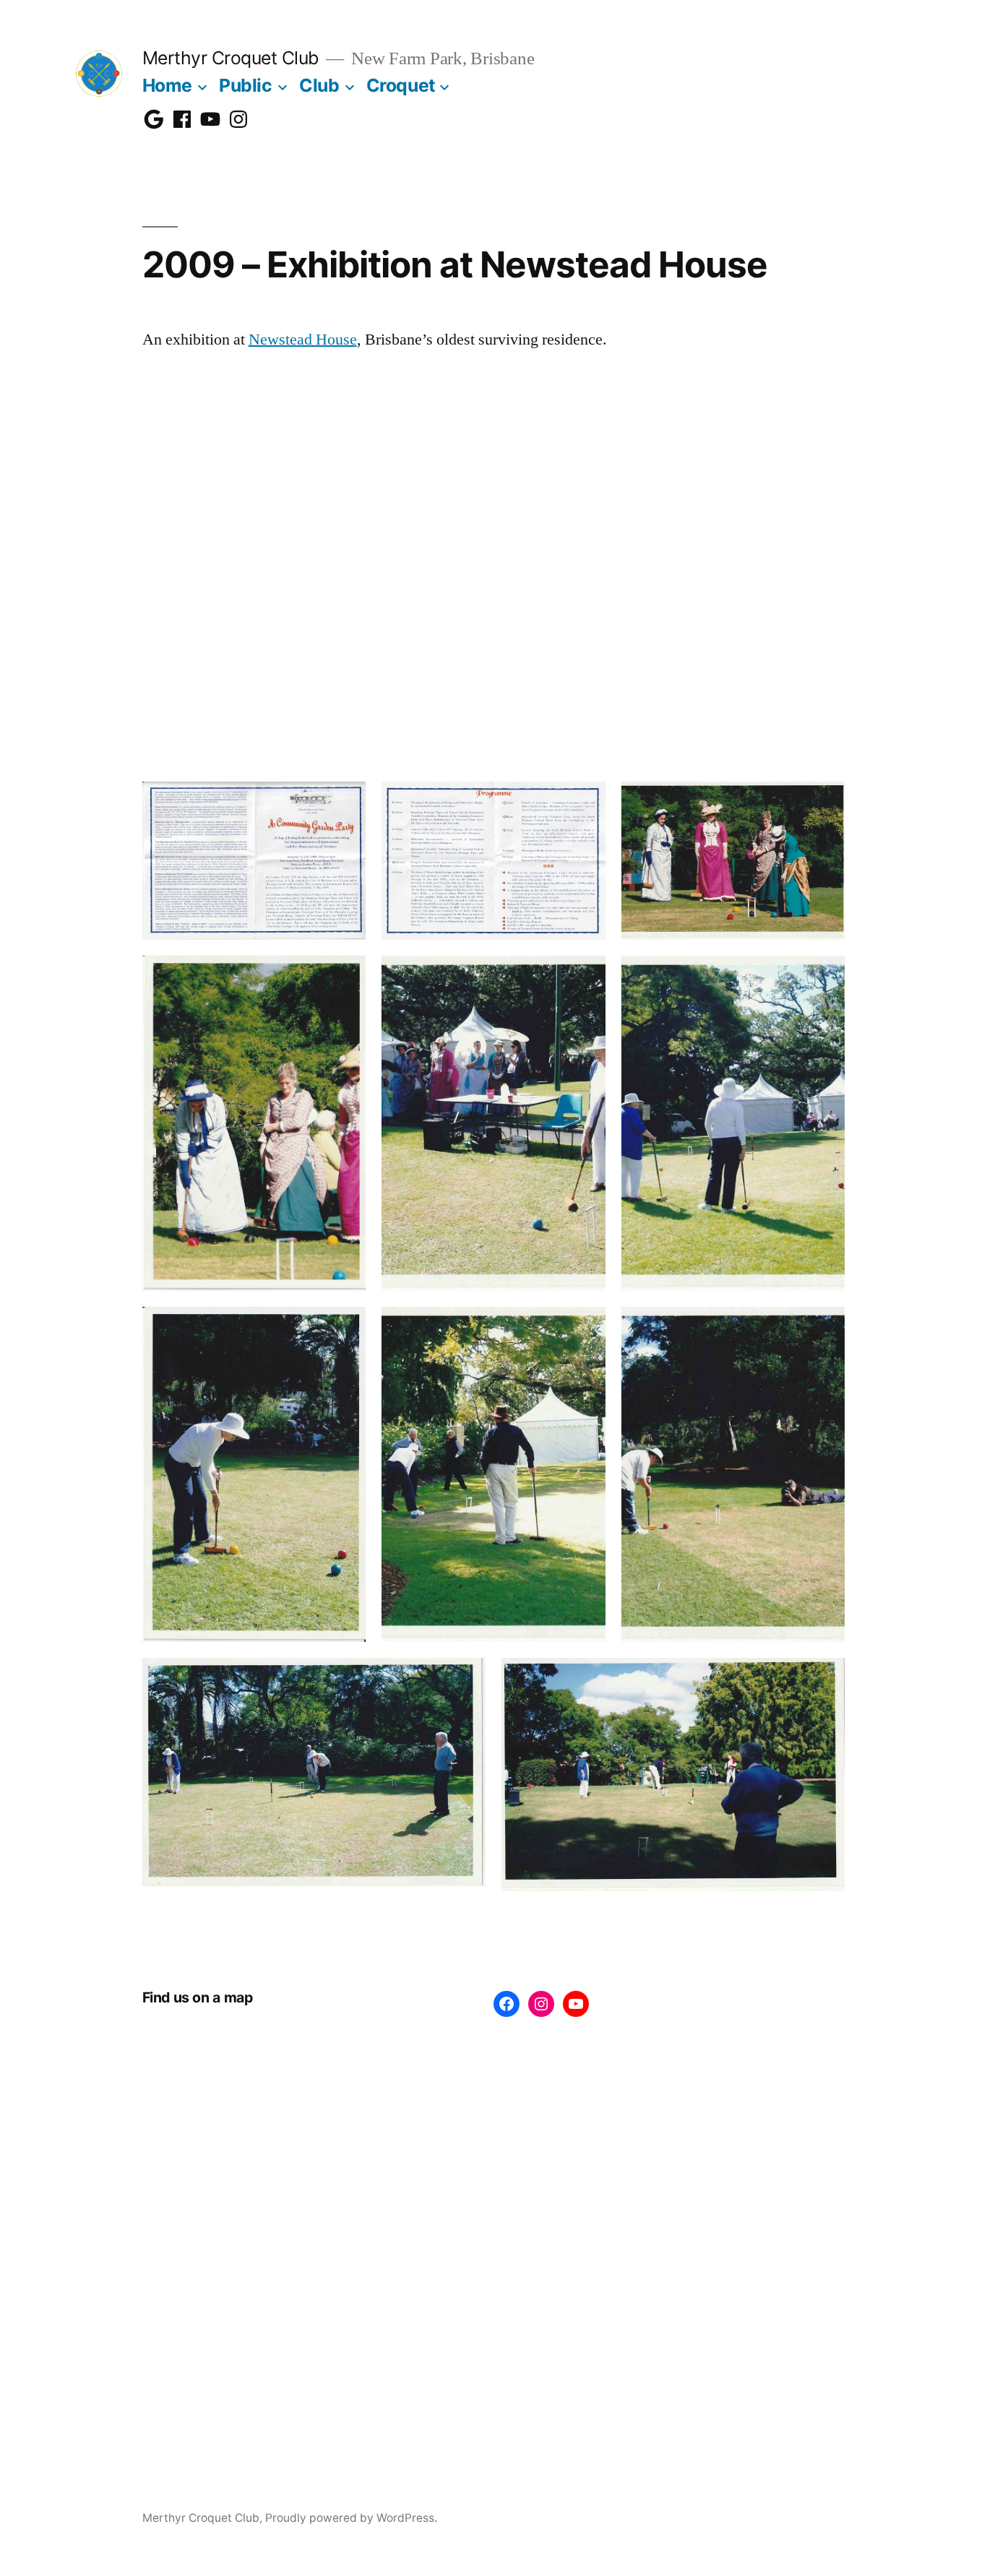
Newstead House (303, 340)
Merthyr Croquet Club (230, 58)
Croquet (401, 85)
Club (319, 85)
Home (167, 85)
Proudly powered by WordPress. (351, 2518)
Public (245, 85)
